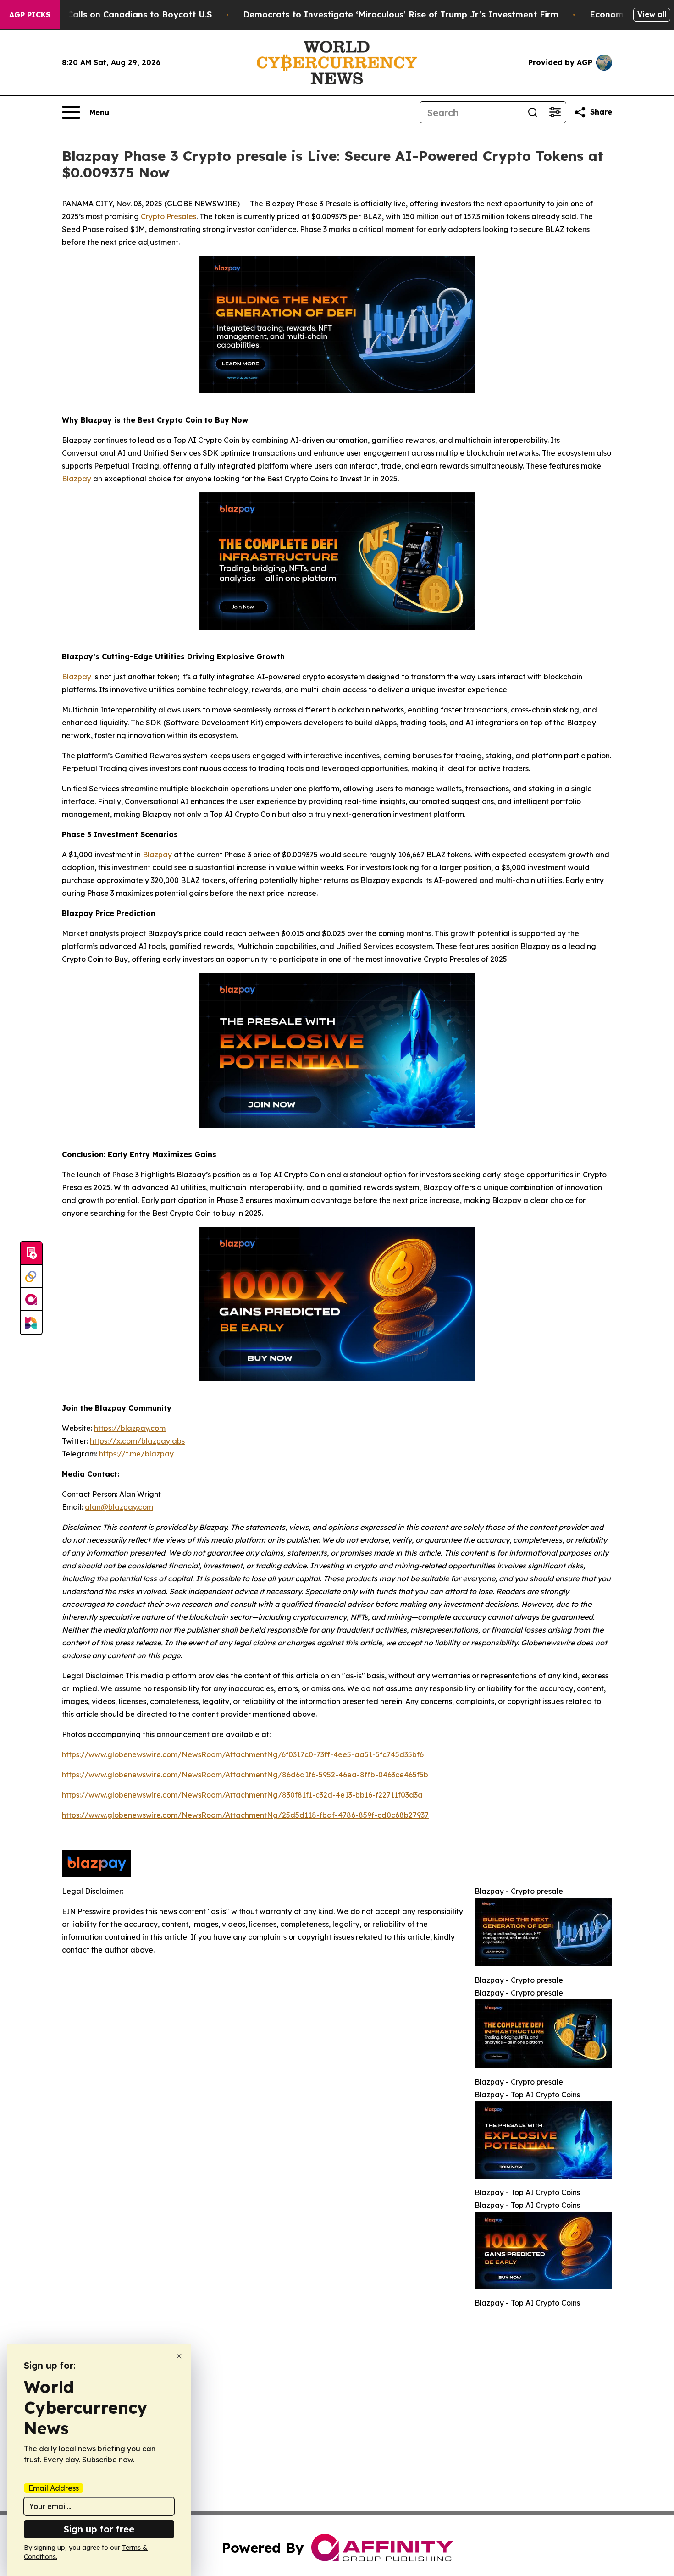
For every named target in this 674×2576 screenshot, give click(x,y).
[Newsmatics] (31, 1323)
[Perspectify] (31, 1277)
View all (652, 14)
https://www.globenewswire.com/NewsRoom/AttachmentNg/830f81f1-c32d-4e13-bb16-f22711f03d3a (242, 1795)
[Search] (533, 112)
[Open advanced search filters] (555, 112)
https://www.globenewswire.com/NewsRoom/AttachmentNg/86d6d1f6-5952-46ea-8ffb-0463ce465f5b (245, 1775)
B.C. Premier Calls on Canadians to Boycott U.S (113, 14)
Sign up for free (99, 2529)
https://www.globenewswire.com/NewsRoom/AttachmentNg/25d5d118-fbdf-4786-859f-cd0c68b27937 (245, 1815)
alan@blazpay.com (119, 1507)
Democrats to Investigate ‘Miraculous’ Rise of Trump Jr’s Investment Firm (401, 14)
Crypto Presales (168, 216)
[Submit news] (31, 1254)
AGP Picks (30, 15)
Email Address (54, 2488)
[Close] (179, 2356)
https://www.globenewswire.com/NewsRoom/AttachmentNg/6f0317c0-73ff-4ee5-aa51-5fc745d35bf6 (243, 1754)
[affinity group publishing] (31, 1300)
